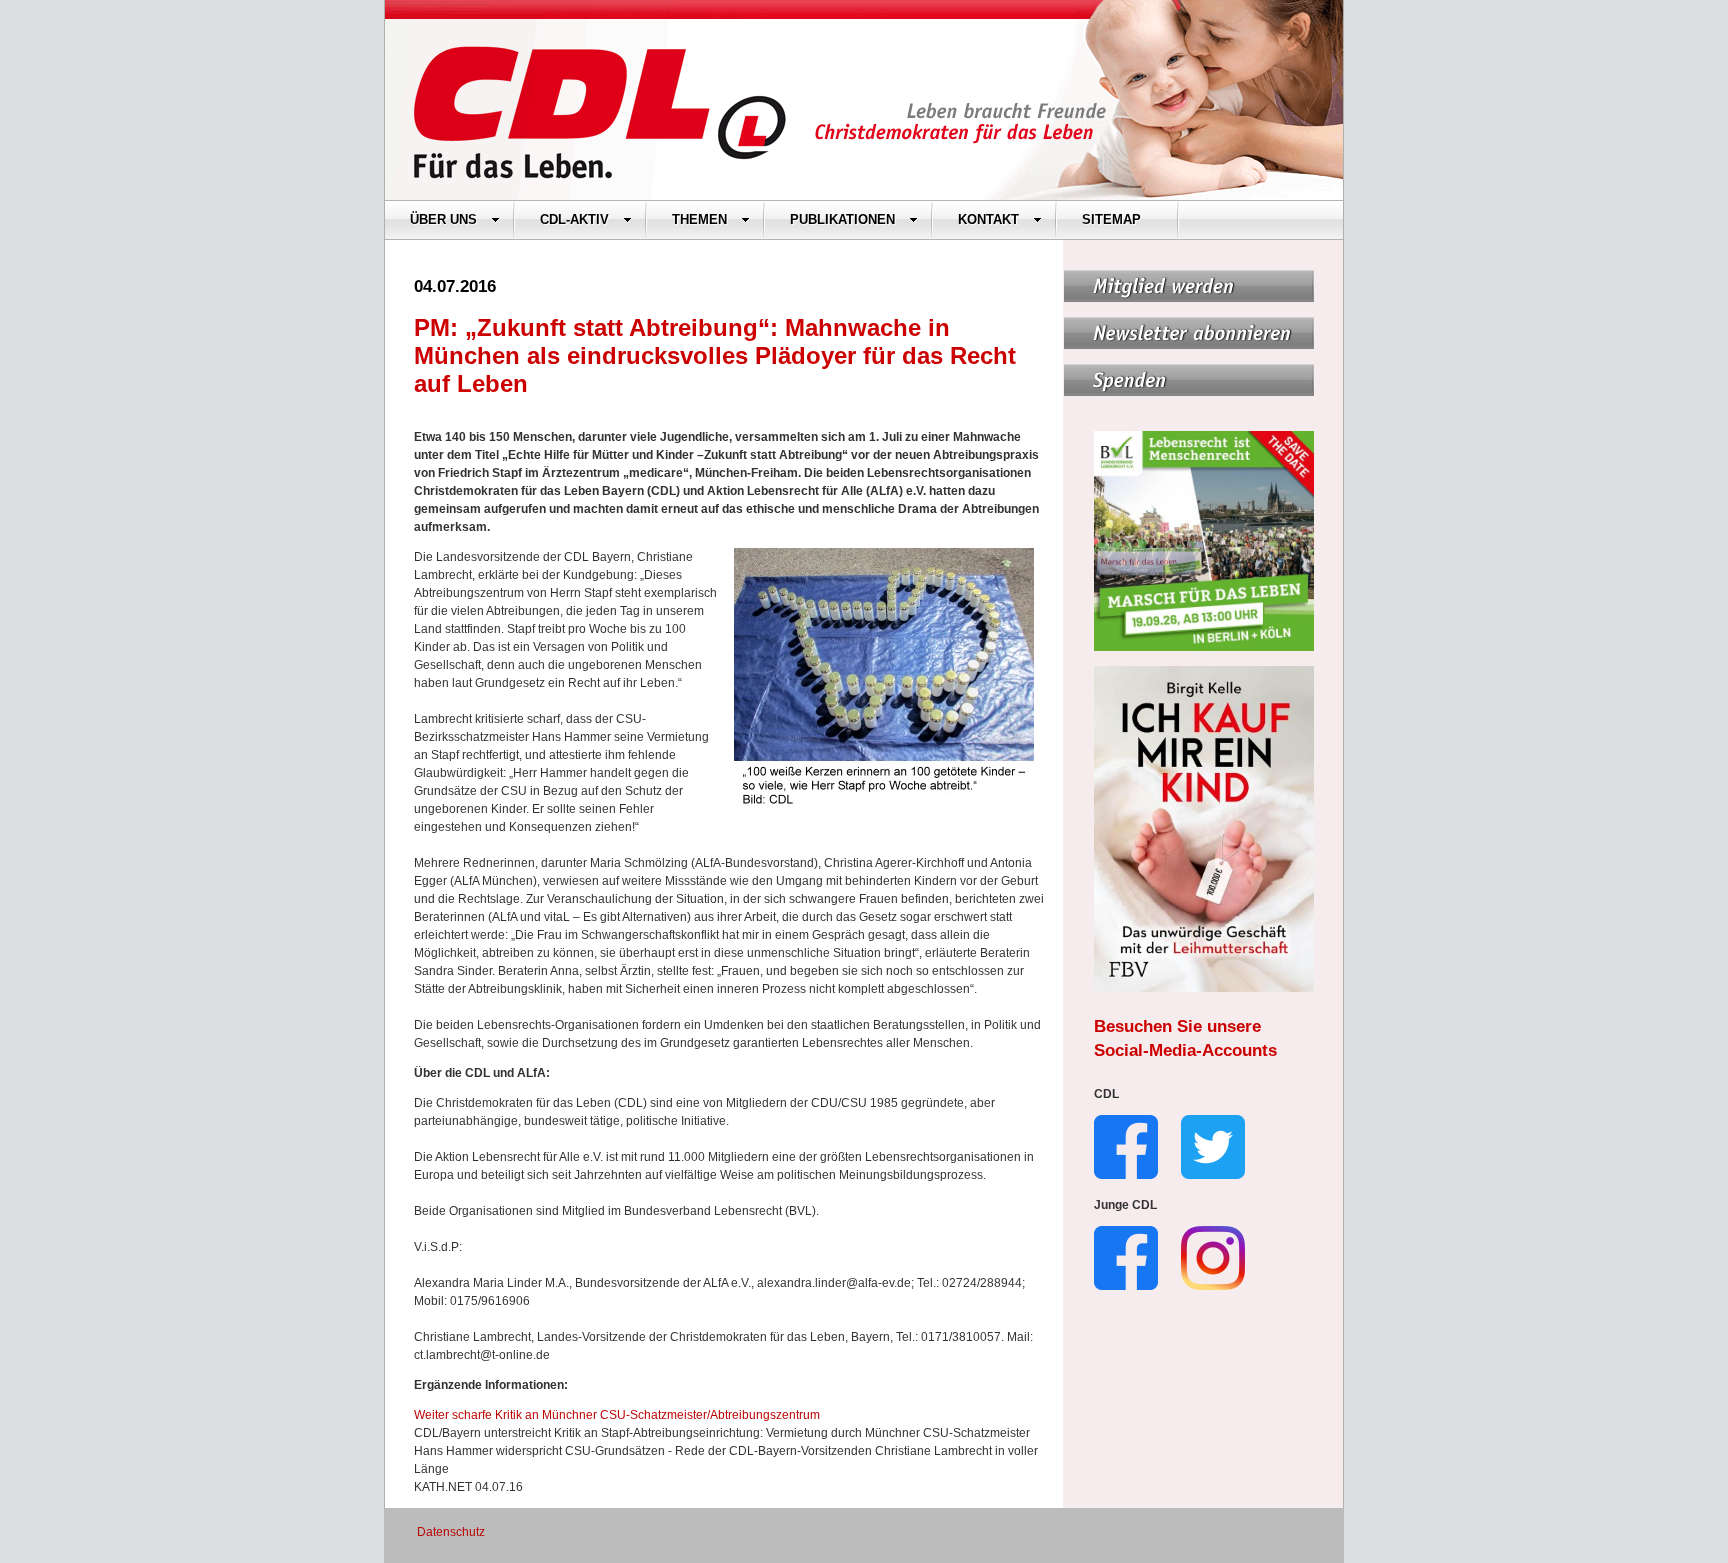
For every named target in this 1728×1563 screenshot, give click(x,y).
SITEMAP (1111, 219)
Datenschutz (451, 1532)
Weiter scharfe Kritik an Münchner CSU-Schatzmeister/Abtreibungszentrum (617, 1415)
